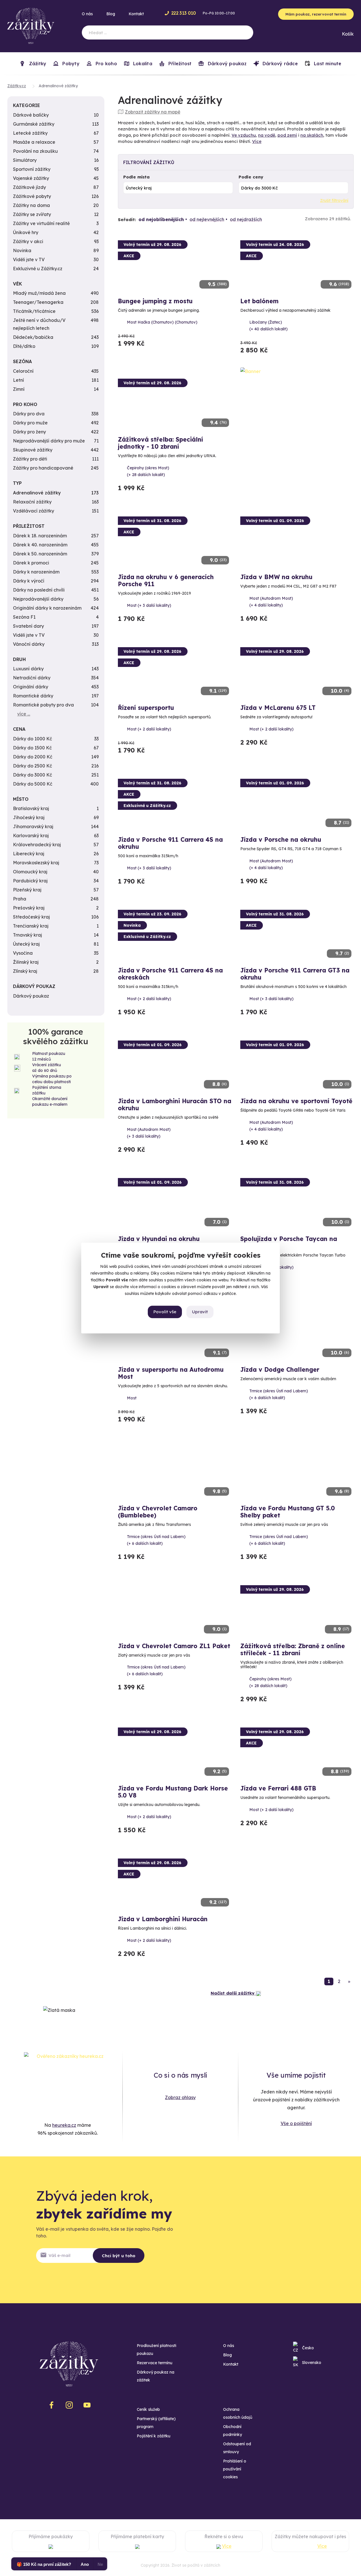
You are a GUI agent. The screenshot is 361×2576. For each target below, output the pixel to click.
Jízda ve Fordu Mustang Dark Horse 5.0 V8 (173, 1792)
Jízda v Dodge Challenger (280, 1369)
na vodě (267, 135)
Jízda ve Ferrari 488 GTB (278, 1788)
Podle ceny (251, 177)
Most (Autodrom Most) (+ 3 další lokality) (149, 1133)
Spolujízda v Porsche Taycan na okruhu (289, 1242)
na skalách (312, 135)
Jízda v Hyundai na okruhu (159, 1239)
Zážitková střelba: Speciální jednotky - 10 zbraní (160, 443)
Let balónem (259, 301)
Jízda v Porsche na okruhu (281, 839)
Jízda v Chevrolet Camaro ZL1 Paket (174, 1646)
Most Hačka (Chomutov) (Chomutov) (162, 322)
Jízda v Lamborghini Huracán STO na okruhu (175, 1104)
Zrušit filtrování (334, 200)
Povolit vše (165, 1312)
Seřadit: (127, 220)
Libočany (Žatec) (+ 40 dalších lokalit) (268, 326)
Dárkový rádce (279, 64)
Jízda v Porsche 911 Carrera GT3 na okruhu (295, 974)
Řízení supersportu (146, 708)
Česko (308, 2348)
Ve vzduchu (244, 135)
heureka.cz (64, 2125)
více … (24, 714)
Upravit (200, 1312)
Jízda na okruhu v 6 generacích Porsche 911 (166, 580)
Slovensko (312, 2363)
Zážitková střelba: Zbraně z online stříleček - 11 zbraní (293, 1649)
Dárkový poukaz (226, 64)
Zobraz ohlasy (180, 2097)
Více (257, 141)
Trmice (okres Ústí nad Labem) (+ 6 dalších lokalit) (279, 1394)
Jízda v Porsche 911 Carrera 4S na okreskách (170, 974)
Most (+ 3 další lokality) (149, 605)
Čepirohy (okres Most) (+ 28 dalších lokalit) (148, 471)
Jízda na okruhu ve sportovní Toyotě (296, 1101)
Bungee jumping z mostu (155, 301)
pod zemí (287, 135)
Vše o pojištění (296, 2123)
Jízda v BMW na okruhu (276, 577)
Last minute (327, 64)
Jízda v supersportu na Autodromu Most (171, 1373)
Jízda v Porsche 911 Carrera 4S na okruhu (170, 843)
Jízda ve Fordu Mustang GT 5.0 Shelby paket (288, 1512)
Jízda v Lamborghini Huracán (163, 1919)
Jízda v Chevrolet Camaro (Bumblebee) (158, 1512)
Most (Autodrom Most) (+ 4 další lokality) (271, 602)
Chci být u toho (119, 2256)
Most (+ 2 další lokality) (149, 729)
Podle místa (137, 177)
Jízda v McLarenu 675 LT (278, 708)
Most (132, 1398)
